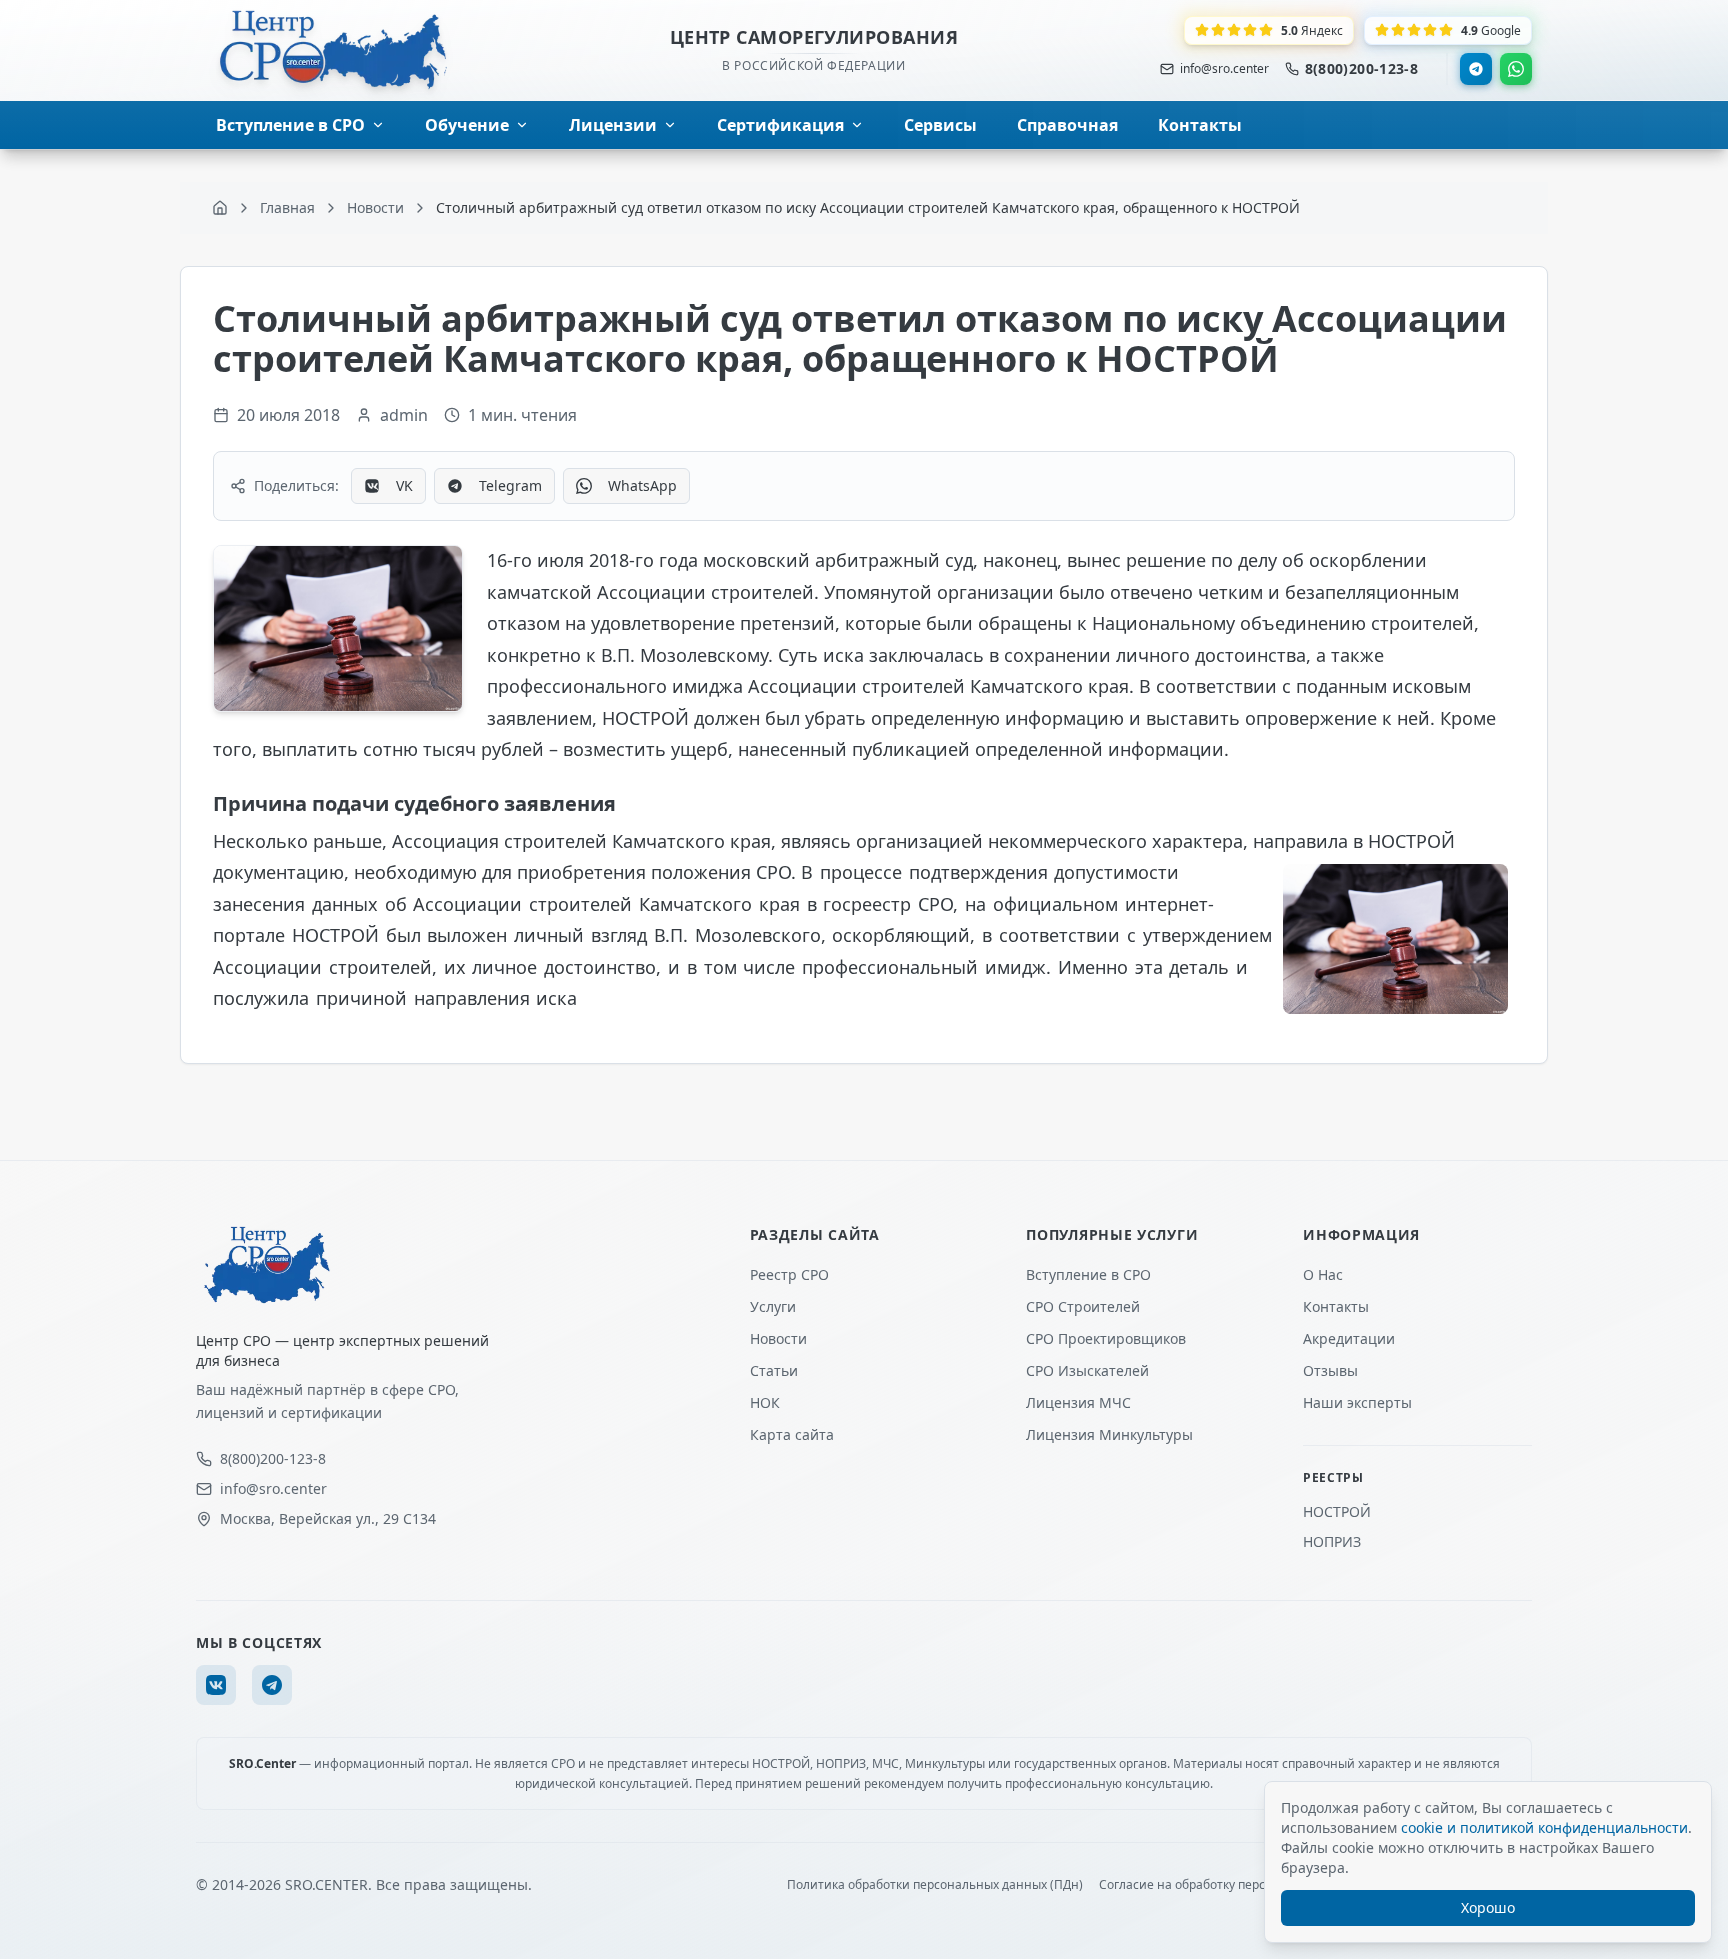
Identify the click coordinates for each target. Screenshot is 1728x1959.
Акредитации (1349, 1338)
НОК (765, 1402)
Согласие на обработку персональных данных (1235, 1885)
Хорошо (1488, 1907)
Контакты (1336, 1306)
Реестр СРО (789, 1274)
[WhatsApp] (1516, 69)
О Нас (1323, 1274)
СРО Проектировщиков (1106, 1338)
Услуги (773, 1306)
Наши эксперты (1357, 1402)
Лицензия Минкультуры (1109, 1434)
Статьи (774, 1370)
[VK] (216, 1685)
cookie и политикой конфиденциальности (1544, 1827)
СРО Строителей (1083, 1306)
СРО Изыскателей (1087, 1370)
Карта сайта (792, 1434)
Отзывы (1330, 1370)
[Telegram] (1476, 69)
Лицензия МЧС (1078, 1402)
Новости (778, 1338)
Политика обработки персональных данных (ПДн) (935, 1885)
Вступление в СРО (1088, 1274)
